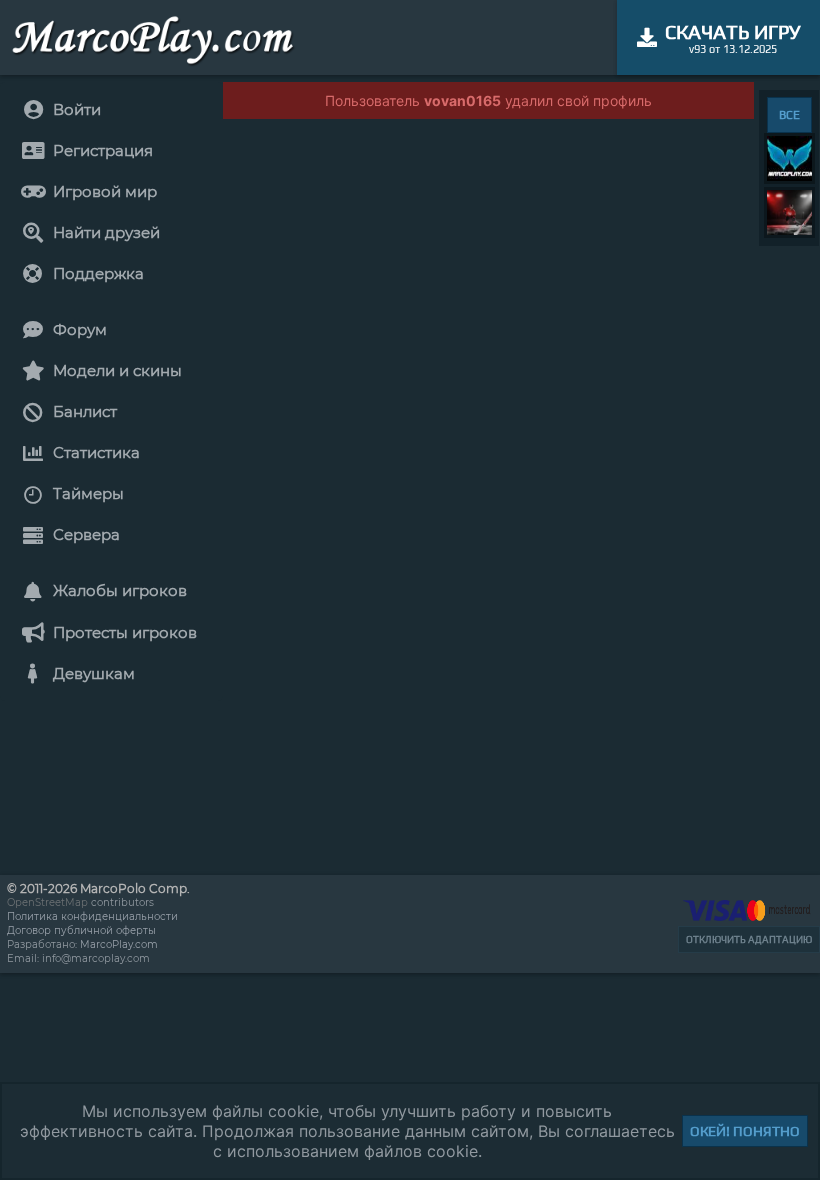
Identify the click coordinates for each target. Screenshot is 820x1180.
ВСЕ (789, 115)
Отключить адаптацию (749, 939)
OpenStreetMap (47, 902)
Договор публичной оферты (81, 930)
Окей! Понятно (745, 1131)
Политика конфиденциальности (92, 916)
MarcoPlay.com (119, 944)
